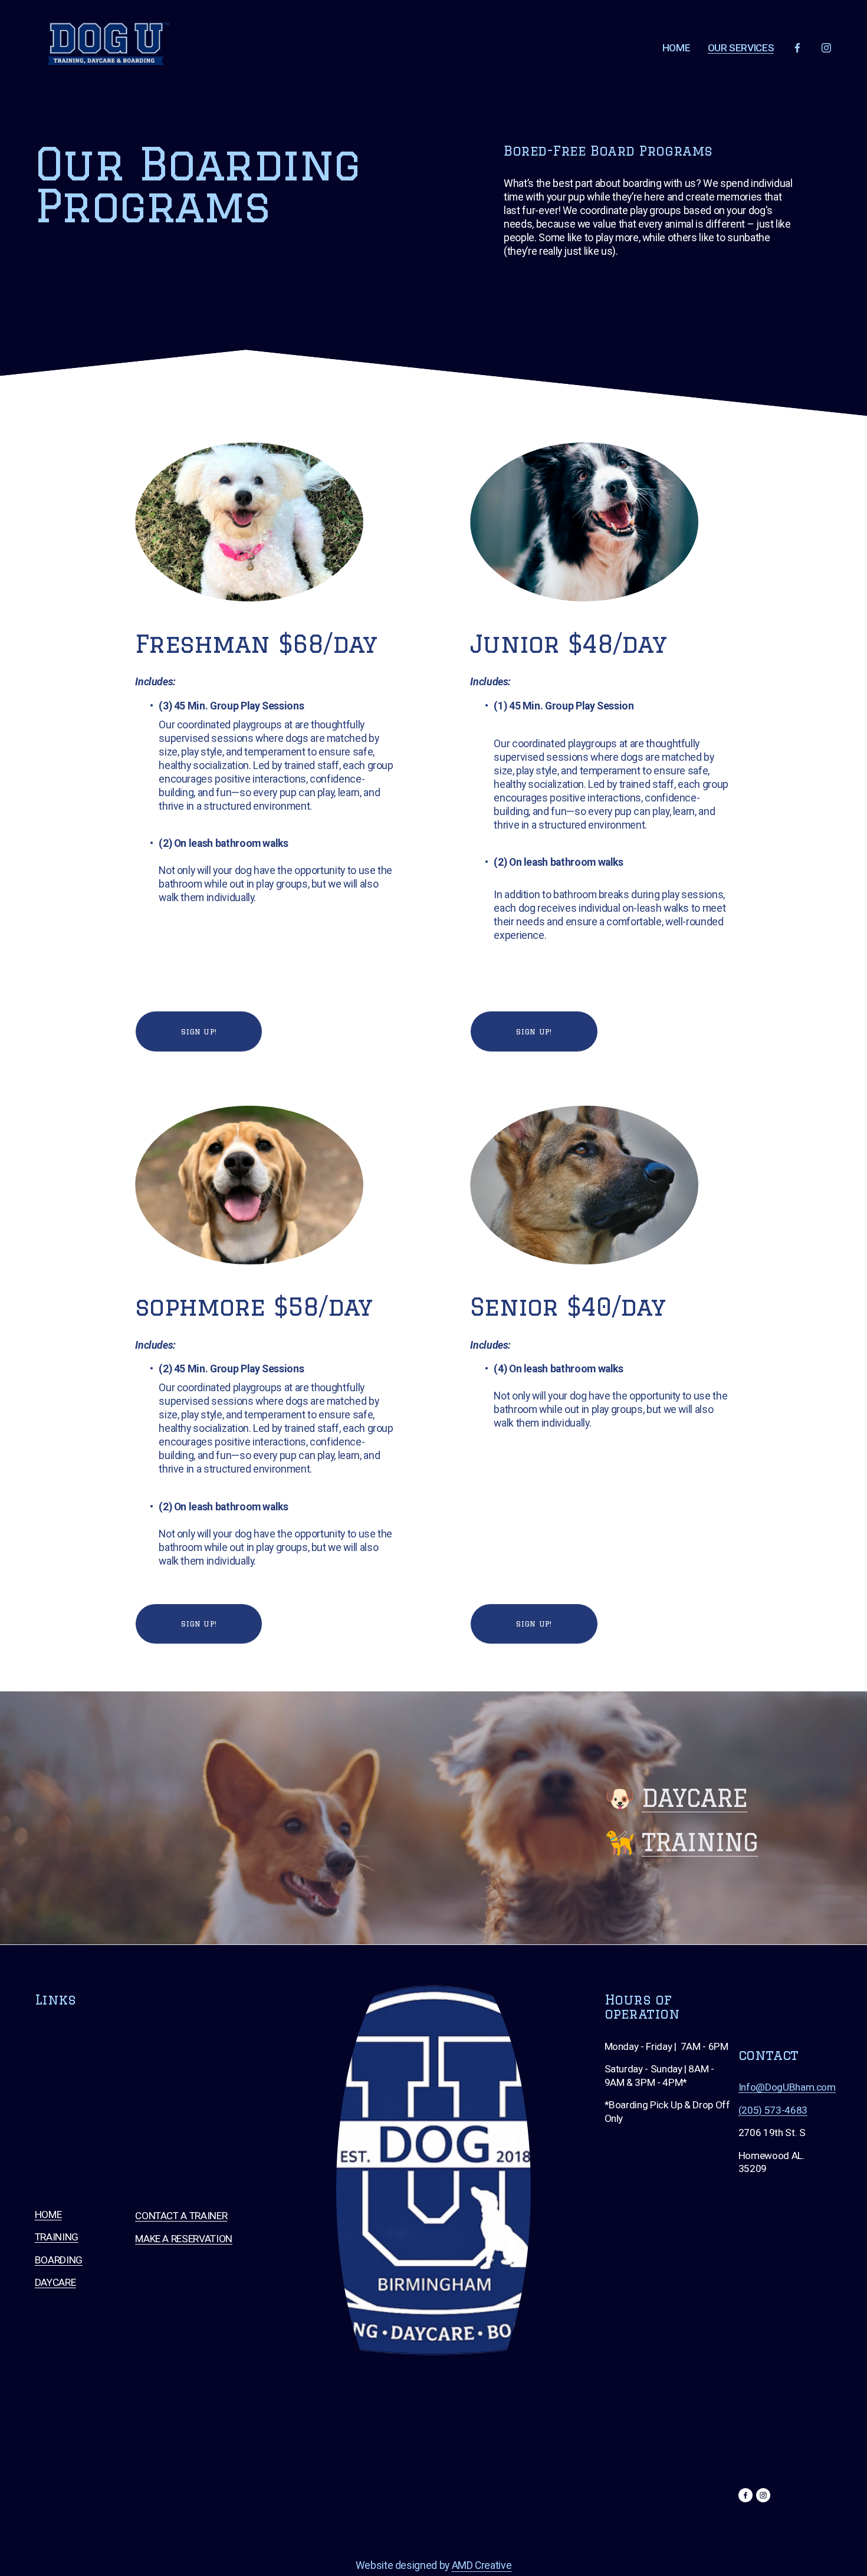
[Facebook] (797, 48)
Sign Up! (199, 1031)
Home (676, 48)
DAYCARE (694, 1798)
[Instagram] (826, 48)
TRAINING (700, 1842)
